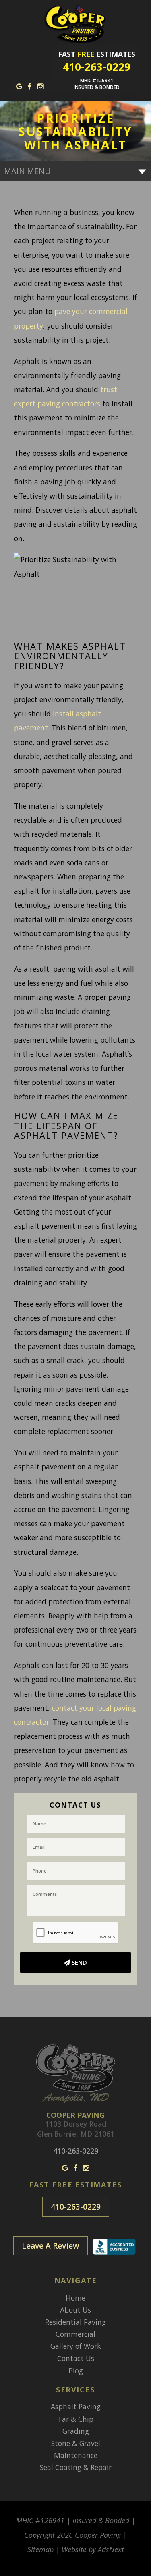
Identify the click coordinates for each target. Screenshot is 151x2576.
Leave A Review (51, 2246)
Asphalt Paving (76, 2406)
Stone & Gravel (76, 2443)
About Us (75, 2310)
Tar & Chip (75, 2419)
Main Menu (27, 171)
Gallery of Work (76, 2346)
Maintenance (76, 2455)
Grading (76, 2431)
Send (79, 1962)
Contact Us (76, 2358)
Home (75, 2298)
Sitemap (40, 2549)
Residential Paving (75, 2322)
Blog (76, 2371)
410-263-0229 (76, 2207)
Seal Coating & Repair (76, 2467)
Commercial (75, 2334)
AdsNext (111, 2549)
